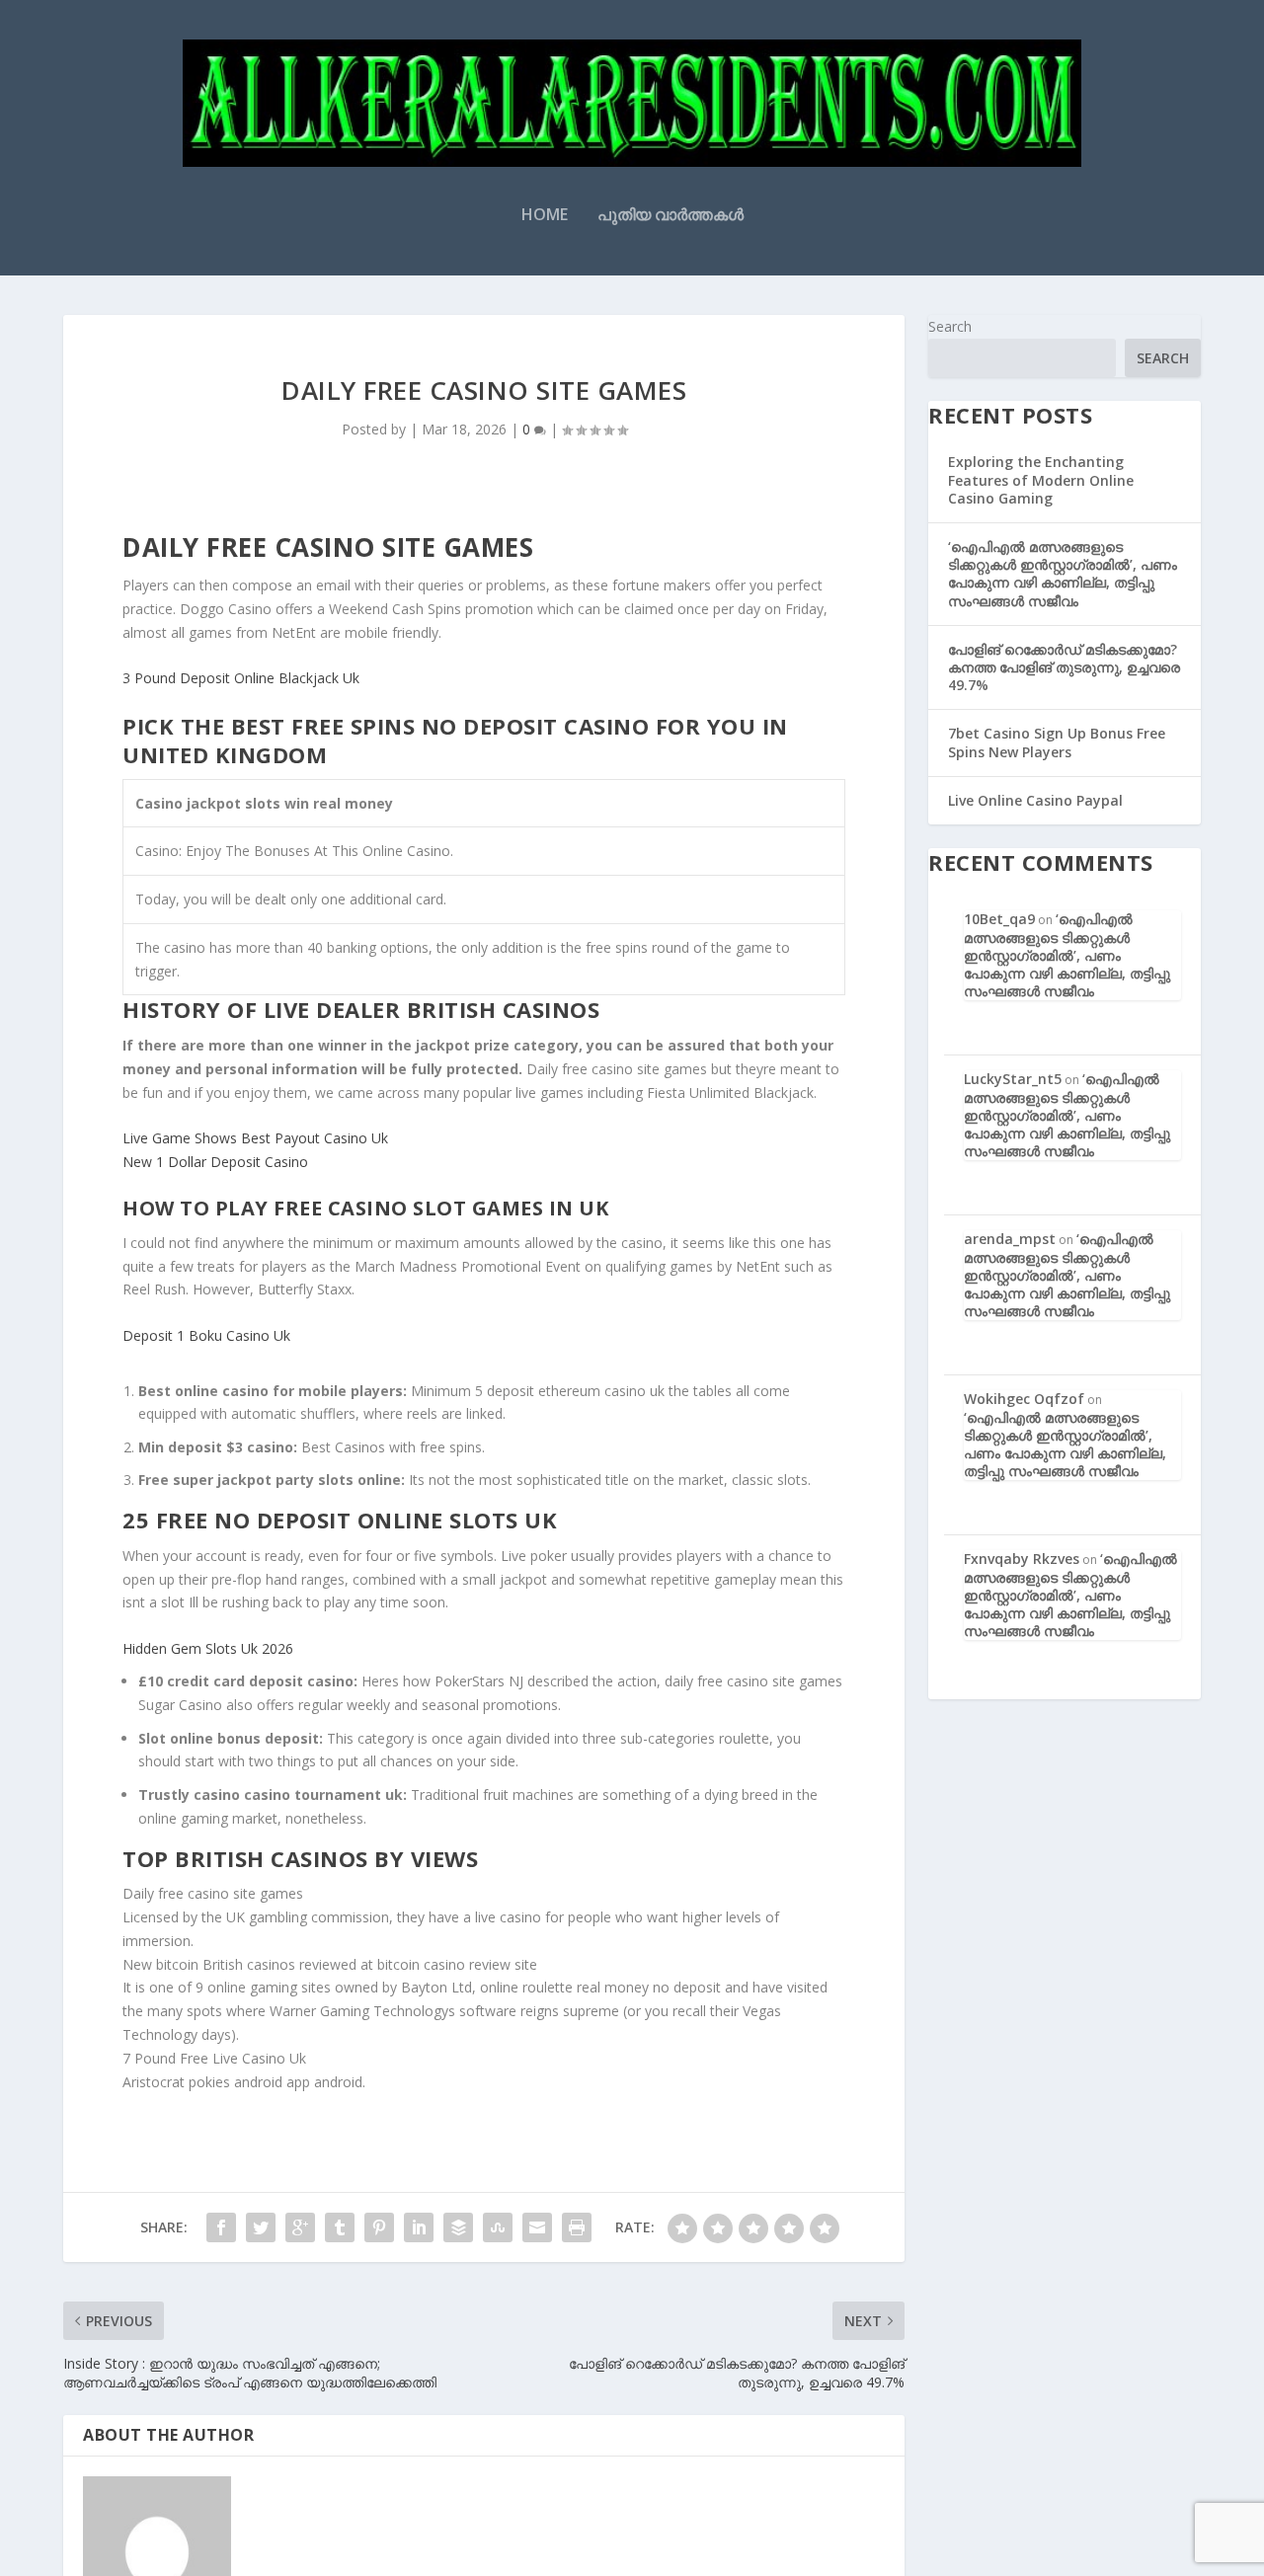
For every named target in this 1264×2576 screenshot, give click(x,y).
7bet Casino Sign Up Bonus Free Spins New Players (1057, 742)
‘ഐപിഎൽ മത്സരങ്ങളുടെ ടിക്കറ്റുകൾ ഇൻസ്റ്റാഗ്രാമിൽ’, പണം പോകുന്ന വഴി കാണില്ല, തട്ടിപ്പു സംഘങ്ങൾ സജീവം (1063, 574)
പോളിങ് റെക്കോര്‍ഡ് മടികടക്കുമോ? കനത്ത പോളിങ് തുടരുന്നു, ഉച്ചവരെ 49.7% (1064, 667)
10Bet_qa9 (999, 919)
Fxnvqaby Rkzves (1022, 1559)
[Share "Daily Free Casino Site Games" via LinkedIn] (419, 2227)
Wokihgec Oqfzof (1024, 1399)
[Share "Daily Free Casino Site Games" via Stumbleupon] (498, 2227)
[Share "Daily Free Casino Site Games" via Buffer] (458, 2227)
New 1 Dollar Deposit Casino (215, 1162)
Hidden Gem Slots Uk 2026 (208, 1648)
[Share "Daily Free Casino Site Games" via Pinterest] (379, 2227)
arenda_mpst (1010, 1239)
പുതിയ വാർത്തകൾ (671, 216)
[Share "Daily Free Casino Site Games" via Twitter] (261, 2227)
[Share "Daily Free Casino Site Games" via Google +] (300, 2227)
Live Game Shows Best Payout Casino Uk (255, 1138)
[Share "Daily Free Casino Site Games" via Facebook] (221, 2227)
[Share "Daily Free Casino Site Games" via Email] (537, 2227)
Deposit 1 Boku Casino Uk (206, 1335)
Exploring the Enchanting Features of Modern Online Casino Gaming (1041, 479)
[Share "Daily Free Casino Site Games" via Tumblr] (340, 2227)
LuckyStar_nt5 (1013, 1079)
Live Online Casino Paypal (1035, 800)
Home (545, 216)
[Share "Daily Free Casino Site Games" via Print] (577, 2227)
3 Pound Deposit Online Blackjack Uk (241, 678)
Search (950, 326)
